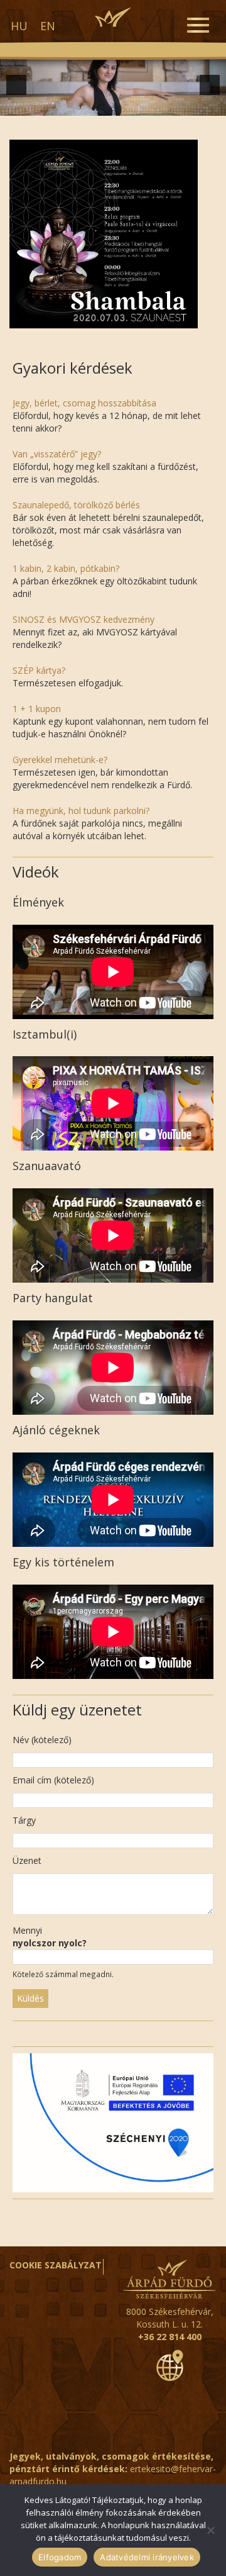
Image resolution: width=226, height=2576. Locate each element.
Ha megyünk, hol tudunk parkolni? (81, 811)
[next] (210, 85)
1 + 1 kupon (37, 709)
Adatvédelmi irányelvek (147, 2557)
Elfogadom (60, 2557)
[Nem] (210, 2530)
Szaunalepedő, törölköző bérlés (76, 505)
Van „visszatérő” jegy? (57, 454)
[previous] (16, 85)
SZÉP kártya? (39, 670)
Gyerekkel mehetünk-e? (60, 760)
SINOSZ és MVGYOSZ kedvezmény (83, 619)
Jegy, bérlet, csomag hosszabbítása (84, 403)
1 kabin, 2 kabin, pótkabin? (66, 568)
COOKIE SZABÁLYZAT (56, 2265)
